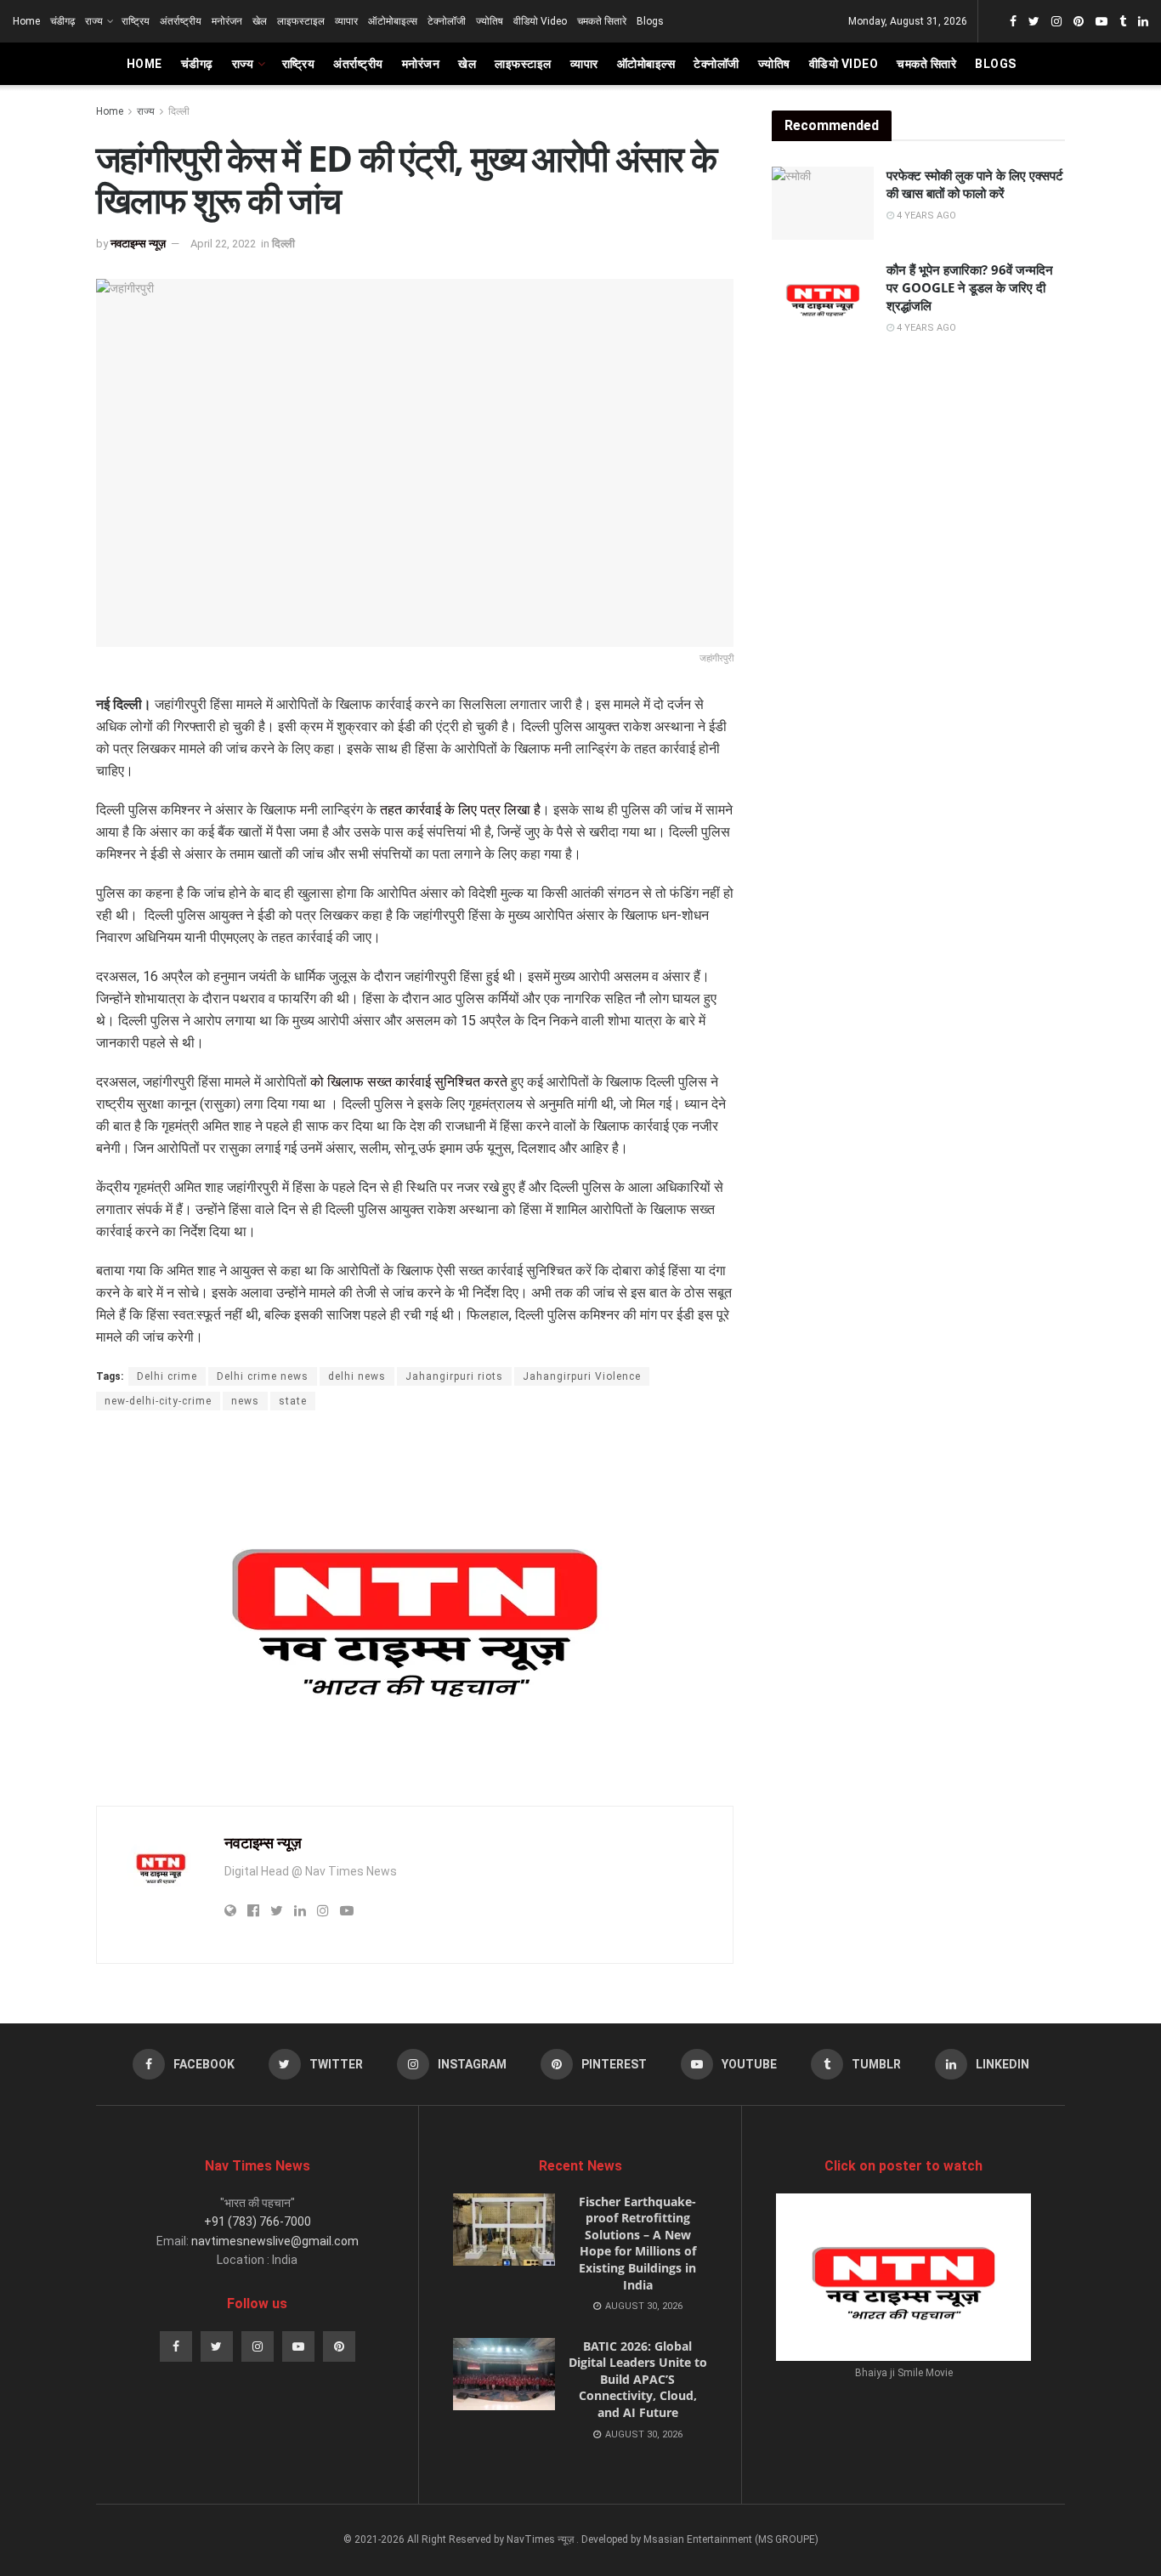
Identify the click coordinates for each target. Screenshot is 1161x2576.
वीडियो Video (540, 21)
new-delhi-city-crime (158, 1401)
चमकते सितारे (602, 21)
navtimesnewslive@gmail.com (275, 2241)
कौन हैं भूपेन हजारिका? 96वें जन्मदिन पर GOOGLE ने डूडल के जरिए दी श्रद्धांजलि (970, 287)
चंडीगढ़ (62, 21)
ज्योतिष (490, 21)
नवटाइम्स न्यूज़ (138, 244)
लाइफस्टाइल (301, 21)
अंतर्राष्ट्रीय (181, 21)
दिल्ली (179, 111)
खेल (260, 21)
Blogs (650, 21)
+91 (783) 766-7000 (258, 2221)
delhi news (357, 1376)
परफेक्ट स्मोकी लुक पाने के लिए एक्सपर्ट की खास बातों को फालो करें (975, 184)
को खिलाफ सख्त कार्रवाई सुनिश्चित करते (409, 1082)
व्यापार (346, 21)
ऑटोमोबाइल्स (393, 21)
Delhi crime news (263, 1376)
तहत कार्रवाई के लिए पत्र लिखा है (459, 810)
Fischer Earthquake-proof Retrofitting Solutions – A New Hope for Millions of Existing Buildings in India (637, 2243)
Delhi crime (167, 1376)
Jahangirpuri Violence (582, 1376)
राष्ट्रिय (136, 21)
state (293, 1401)
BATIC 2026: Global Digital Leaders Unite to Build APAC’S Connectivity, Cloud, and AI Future (638, 2379)
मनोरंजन (227, 21)
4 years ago (925, 216)
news (245, 1401)
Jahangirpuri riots (454, 1376)
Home (26, 21)
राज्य (94, 21)
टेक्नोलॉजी (447, 21)
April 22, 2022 (223, 244)
